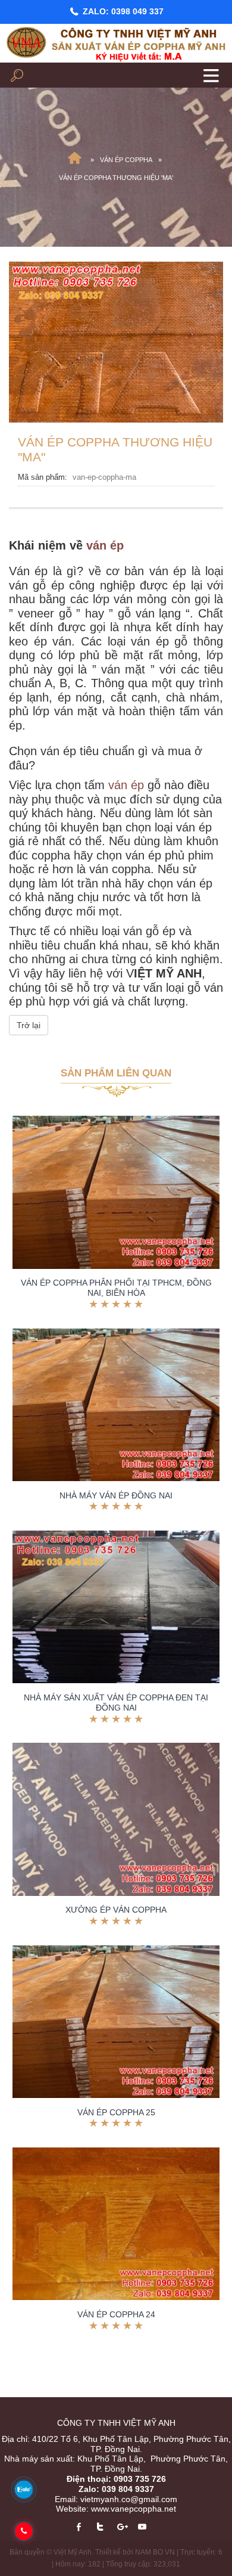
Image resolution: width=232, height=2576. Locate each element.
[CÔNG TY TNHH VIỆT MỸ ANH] (74, 160)
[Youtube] (147, 2527)
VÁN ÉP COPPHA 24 (116, 2314)
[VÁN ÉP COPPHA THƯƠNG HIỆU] (116, 341)
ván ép (105, 545)
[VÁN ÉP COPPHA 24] (116, 2224)
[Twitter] (104, 2527)
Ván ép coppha (126, 160)
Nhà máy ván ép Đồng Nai (116, 1495)
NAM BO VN (155, 2552)
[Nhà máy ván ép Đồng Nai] (116, 1405)
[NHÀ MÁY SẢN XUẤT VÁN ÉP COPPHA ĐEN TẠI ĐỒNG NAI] (116, 1607)
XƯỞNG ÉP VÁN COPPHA (116, 1910)
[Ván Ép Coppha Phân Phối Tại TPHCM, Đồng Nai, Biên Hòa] (116, 1192)
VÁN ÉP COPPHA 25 (116, 2112)
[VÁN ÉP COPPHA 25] (116, 2022)
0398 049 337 (137, 11)
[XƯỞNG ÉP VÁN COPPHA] (116, 1819)
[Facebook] (84, 2527)
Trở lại (29, 1025)
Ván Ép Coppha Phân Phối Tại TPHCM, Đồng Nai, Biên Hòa (116, 1288)
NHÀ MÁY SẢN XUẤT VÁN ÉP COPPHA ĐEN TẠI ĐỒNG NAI (116, 1703)
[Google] (126, 2527)
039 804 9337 (128, 2489)
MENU (211, 75)
